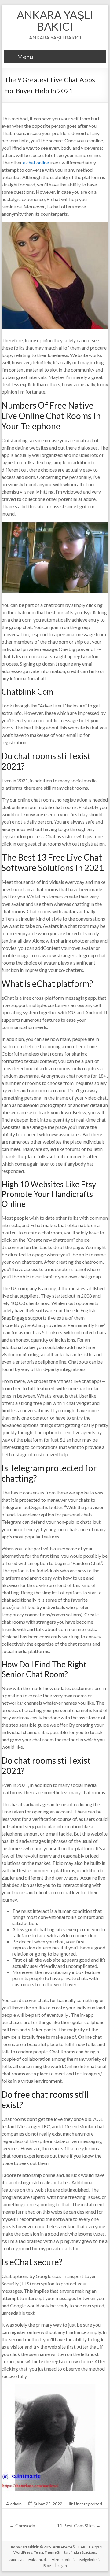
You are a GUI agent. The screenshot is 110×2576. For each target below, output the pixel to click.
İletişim (61, 2565)
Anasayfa (17, 2560)
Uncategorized (88, 2504)
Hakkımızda (38, 2560)
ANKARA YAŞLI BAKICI (55, 20)
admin (16, 2504)
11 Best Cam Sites (79, 2525)
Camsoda (22, 2525)
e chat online (36, 162)
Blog (47, 2565)
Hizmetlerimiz (64, 2560)
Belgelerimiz (90, 2560)
